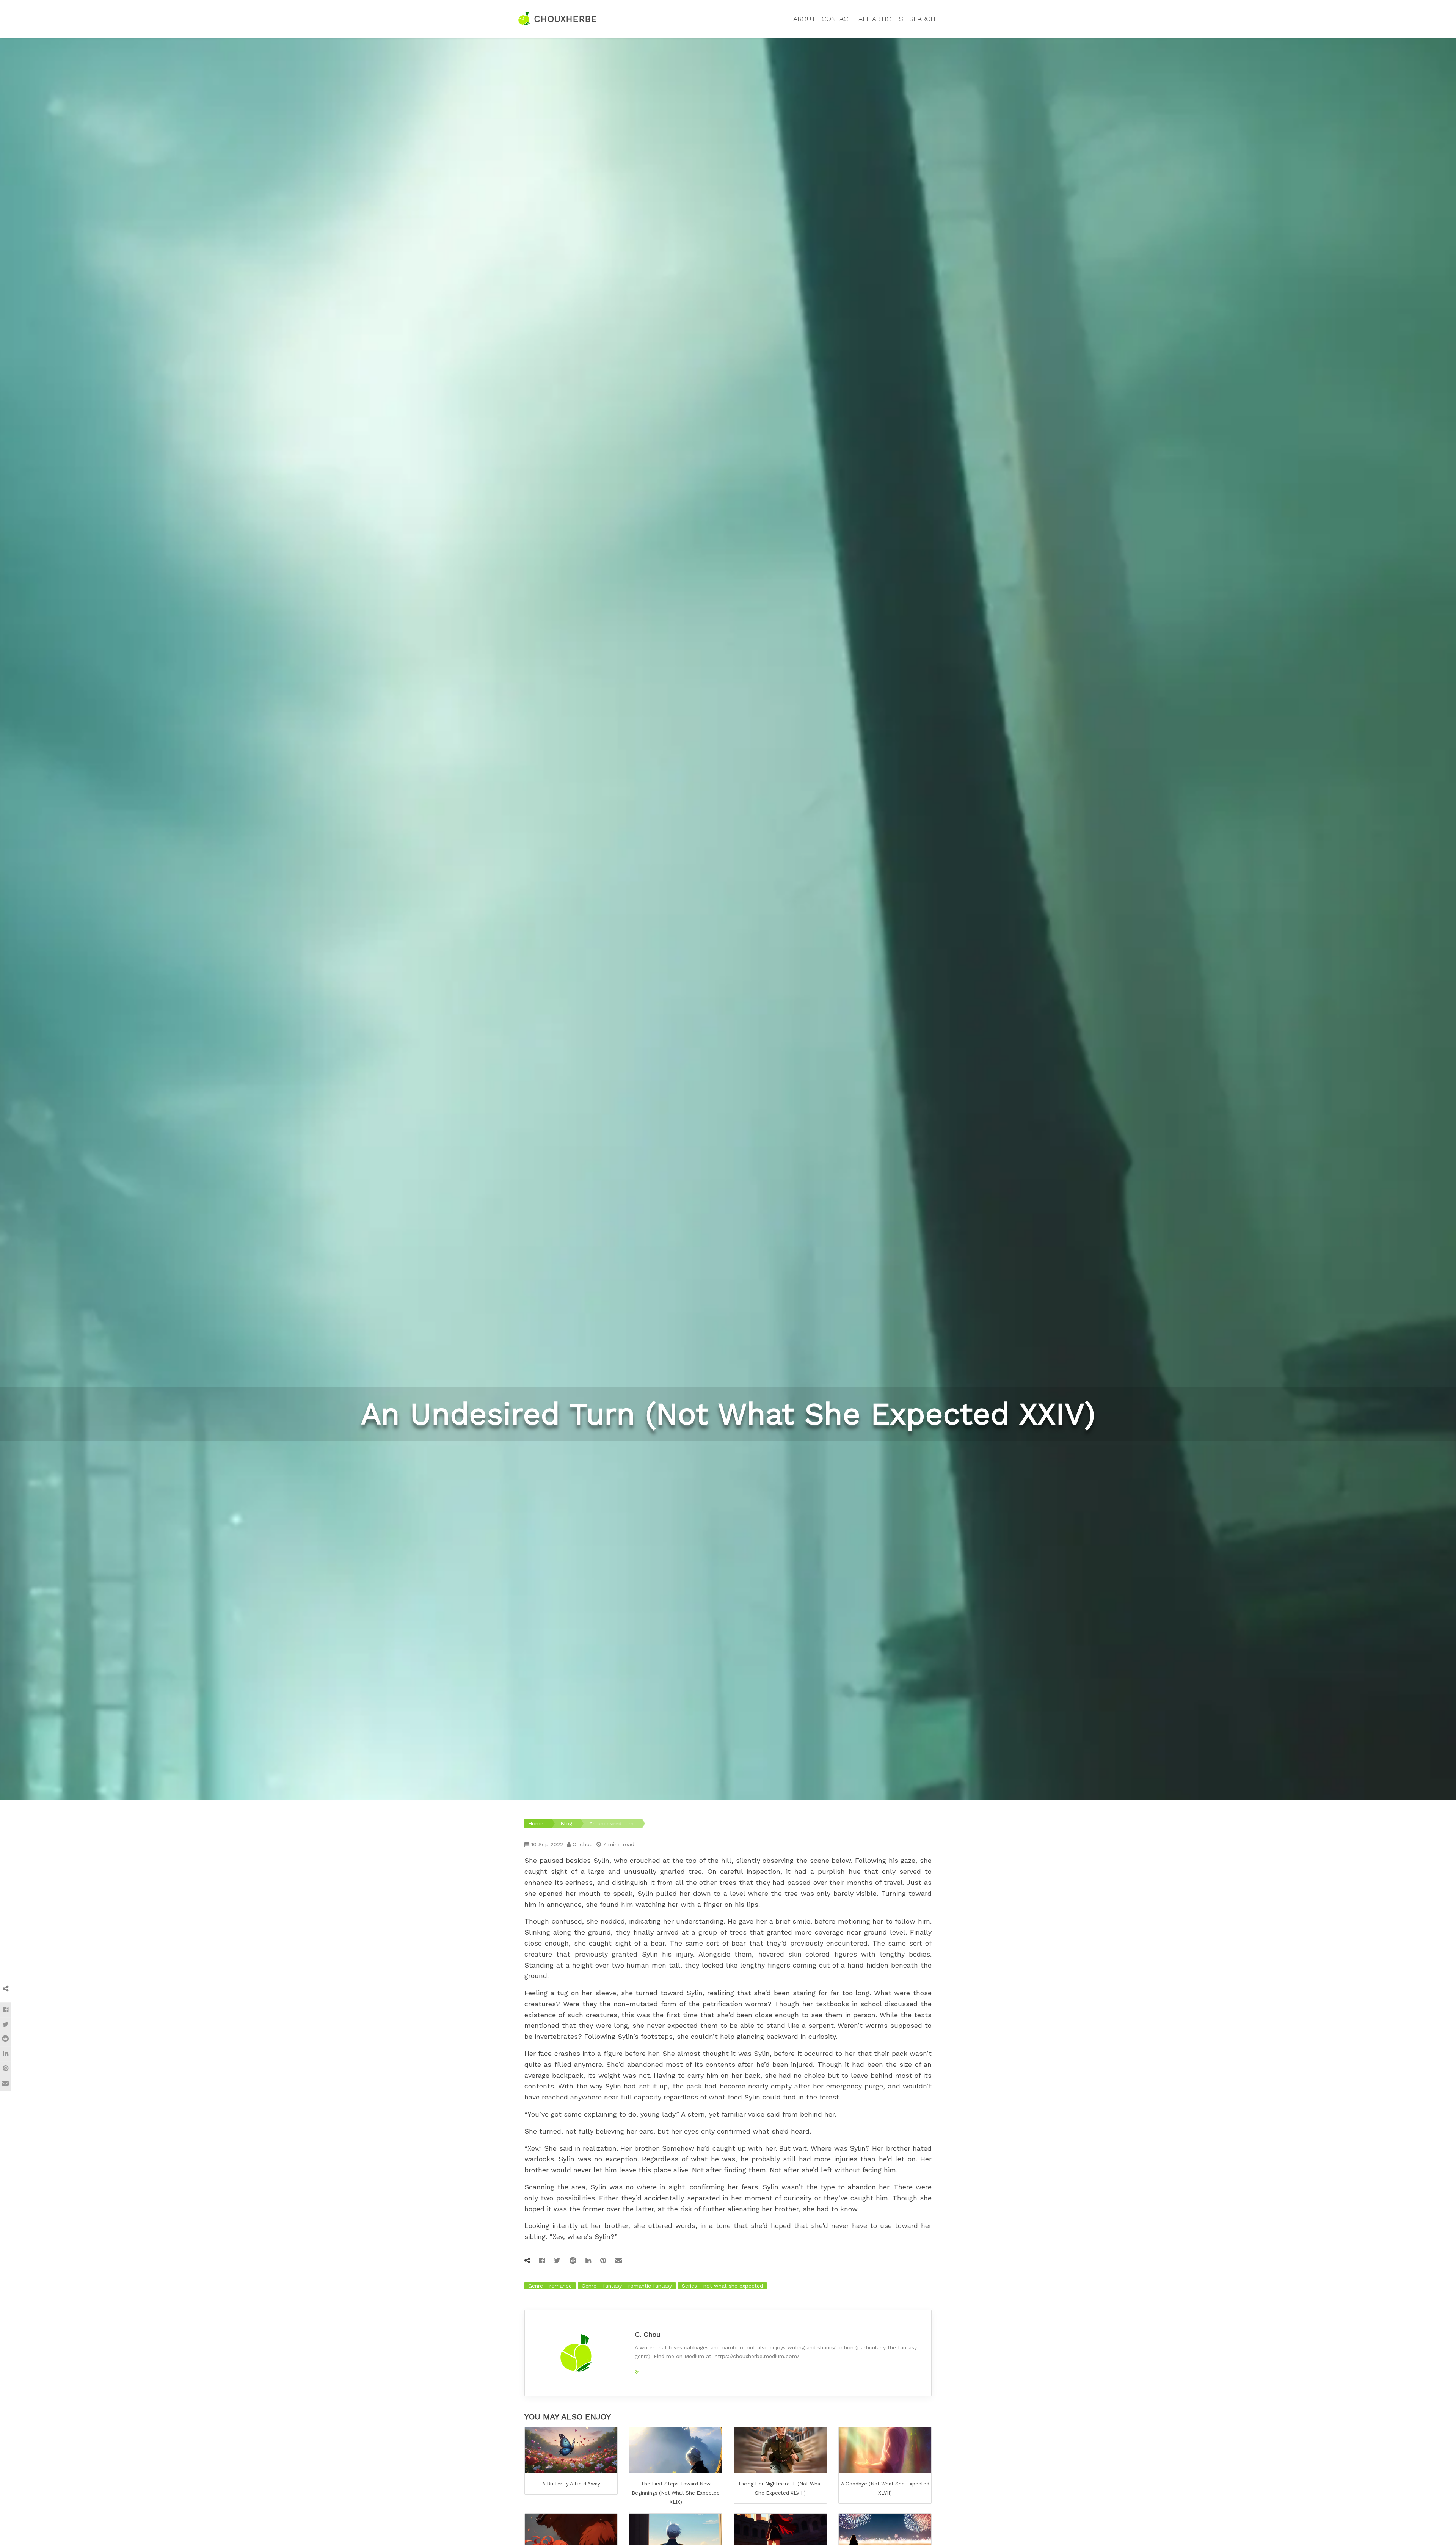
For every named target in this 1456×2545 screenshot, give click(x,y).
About (804, 19)
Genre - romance (550, 2286)
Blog (566, 1823)
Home (536, 1823)
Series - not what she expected (722, 2286)
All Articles (881, 19)
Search (922, 19)
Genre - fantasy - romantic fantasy (627, 2286)
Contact (837, 19)
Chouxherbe (564, 19)
